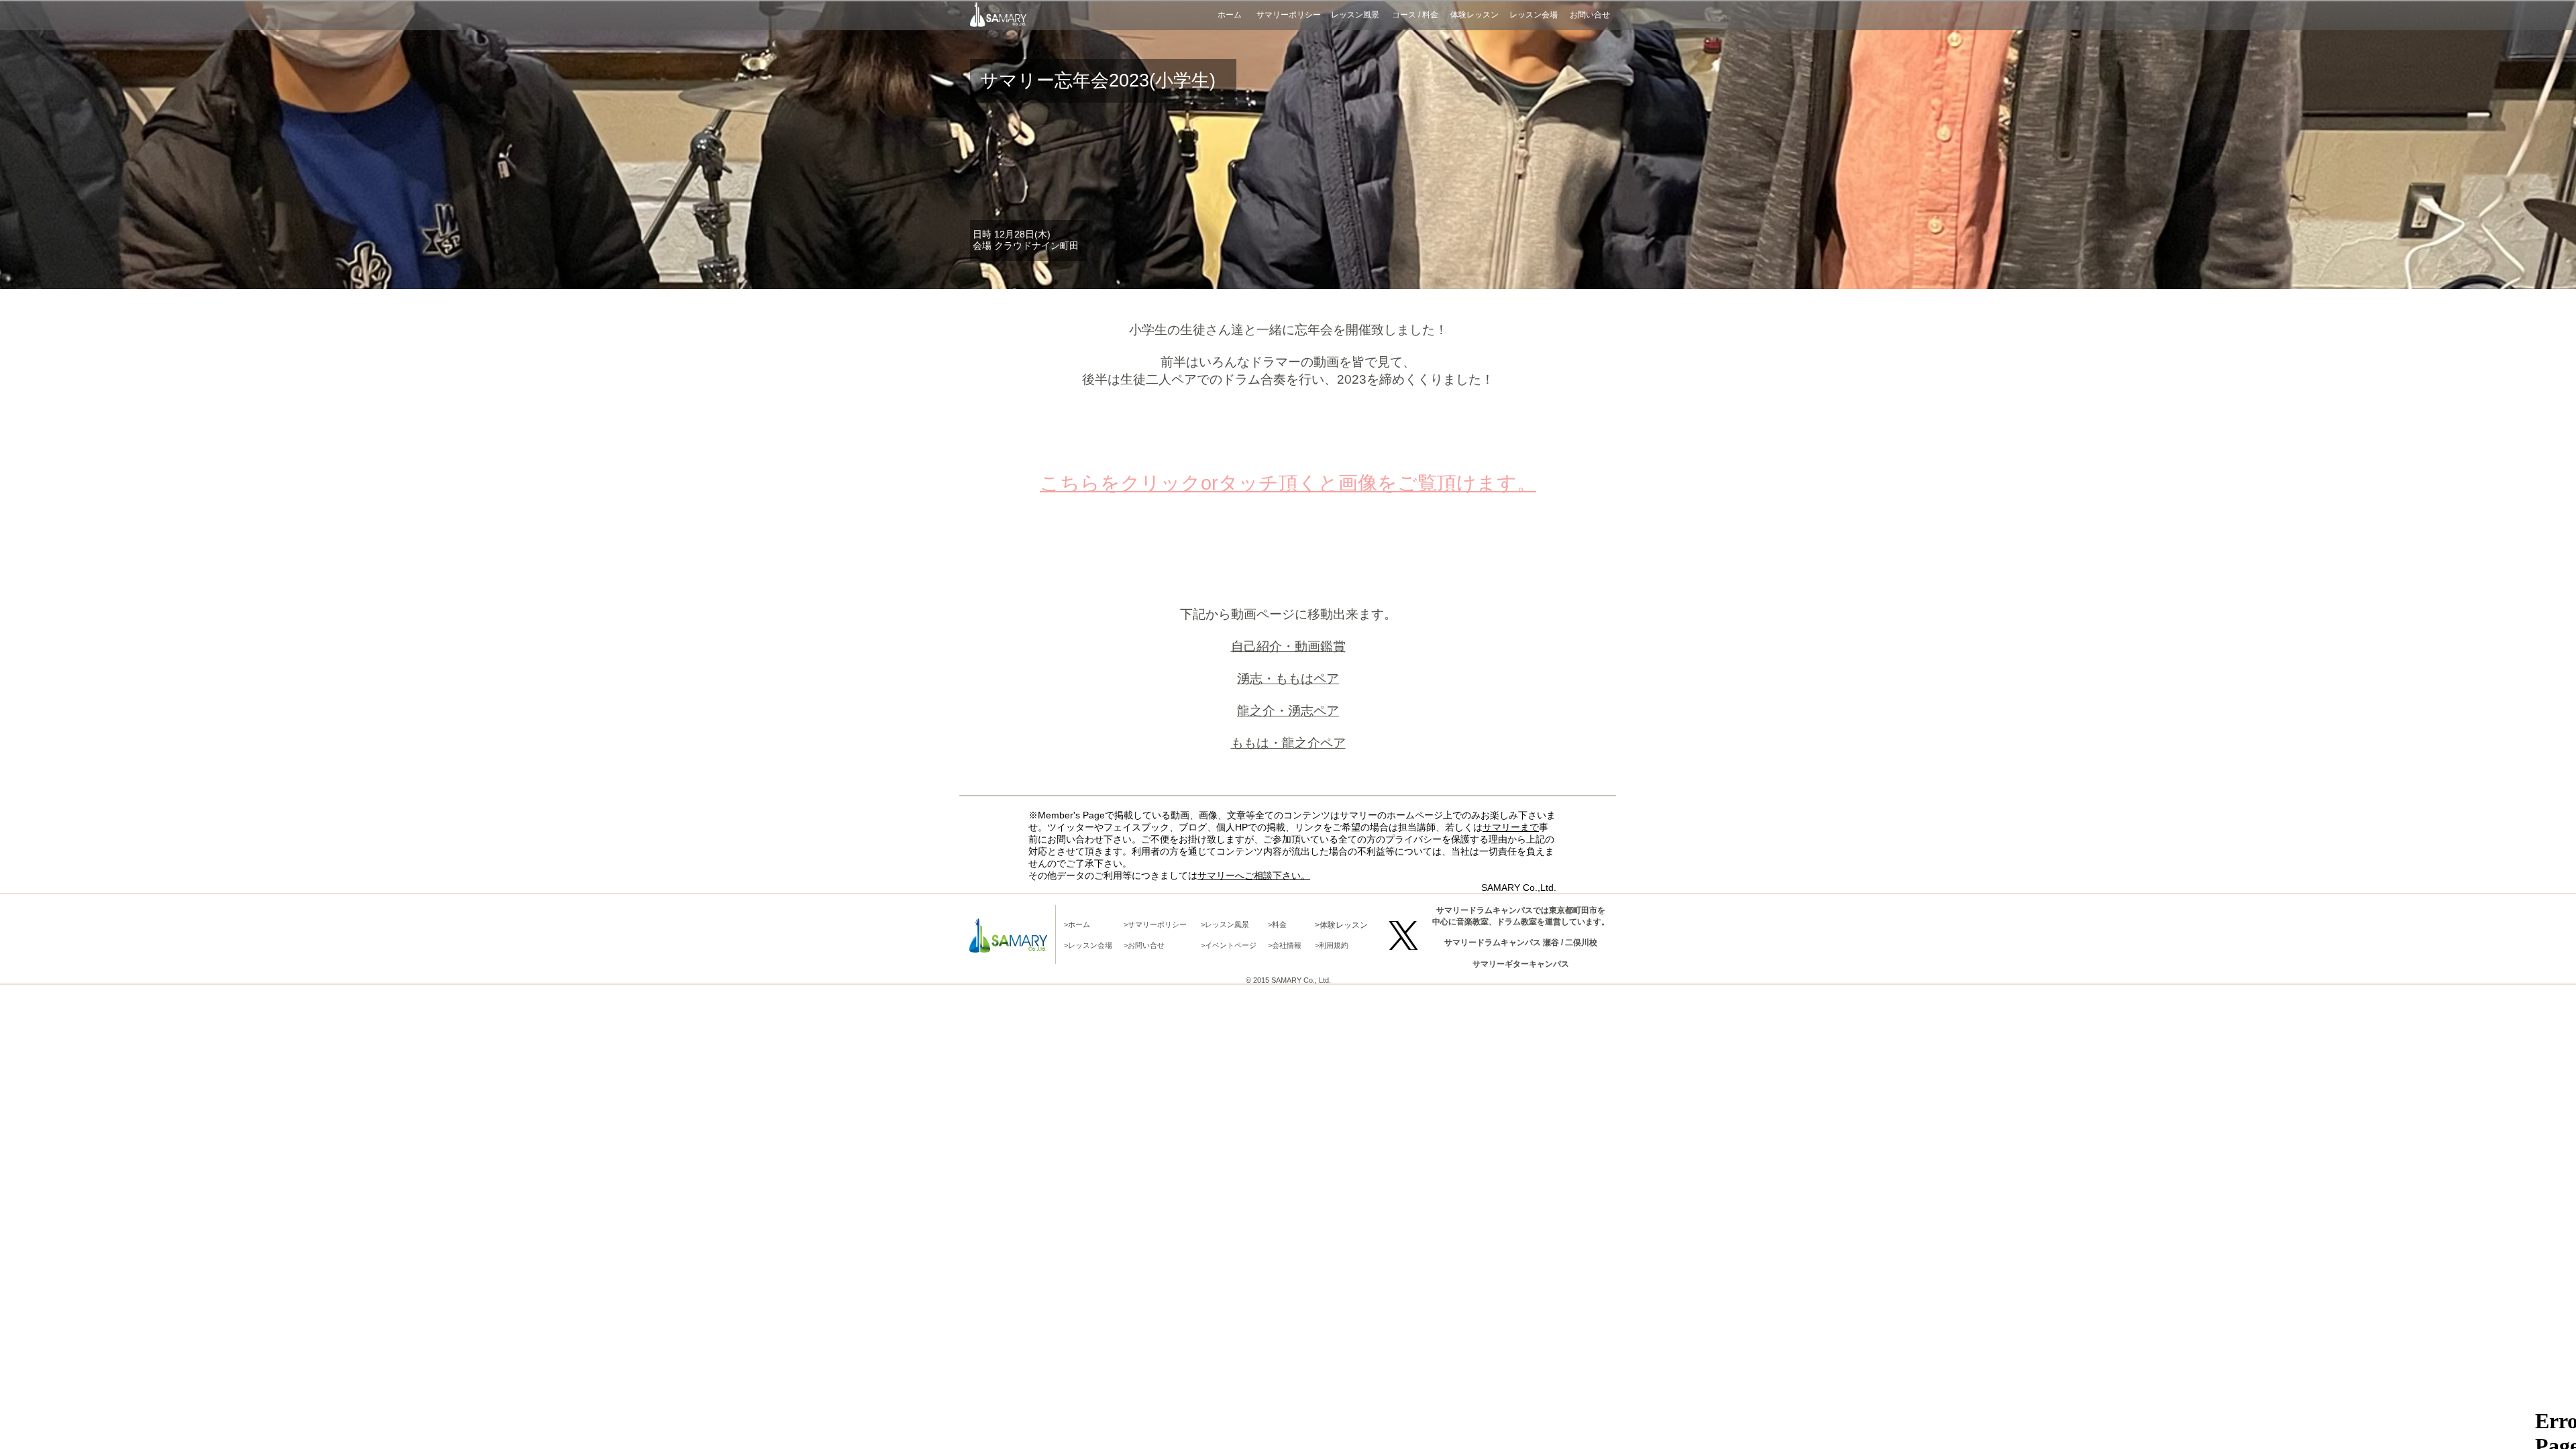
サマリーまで (1511, 827)
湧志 (1301, 711)
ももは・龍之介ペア (1288, 743)
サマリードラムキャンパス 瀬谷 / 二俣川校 (1521, 943)
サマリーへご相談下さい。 (1254, 875)
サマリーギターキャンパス (1521, 964)
